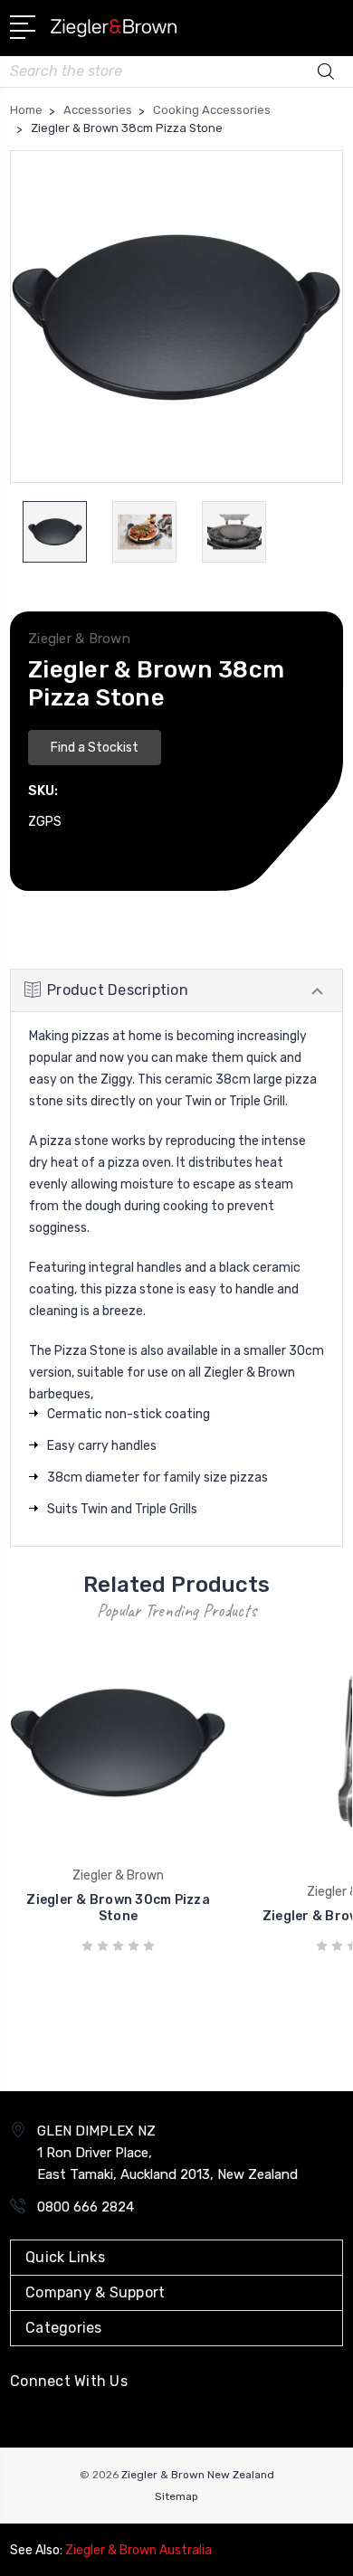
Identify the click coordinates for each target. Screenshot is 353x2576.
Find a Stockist (95, 748)
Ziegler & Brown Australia (138, 2550)
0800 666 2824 (86, 2207)
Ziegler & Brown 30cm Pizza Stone (118, 1908)
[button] (95, 745)
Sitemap (176, 2496)
